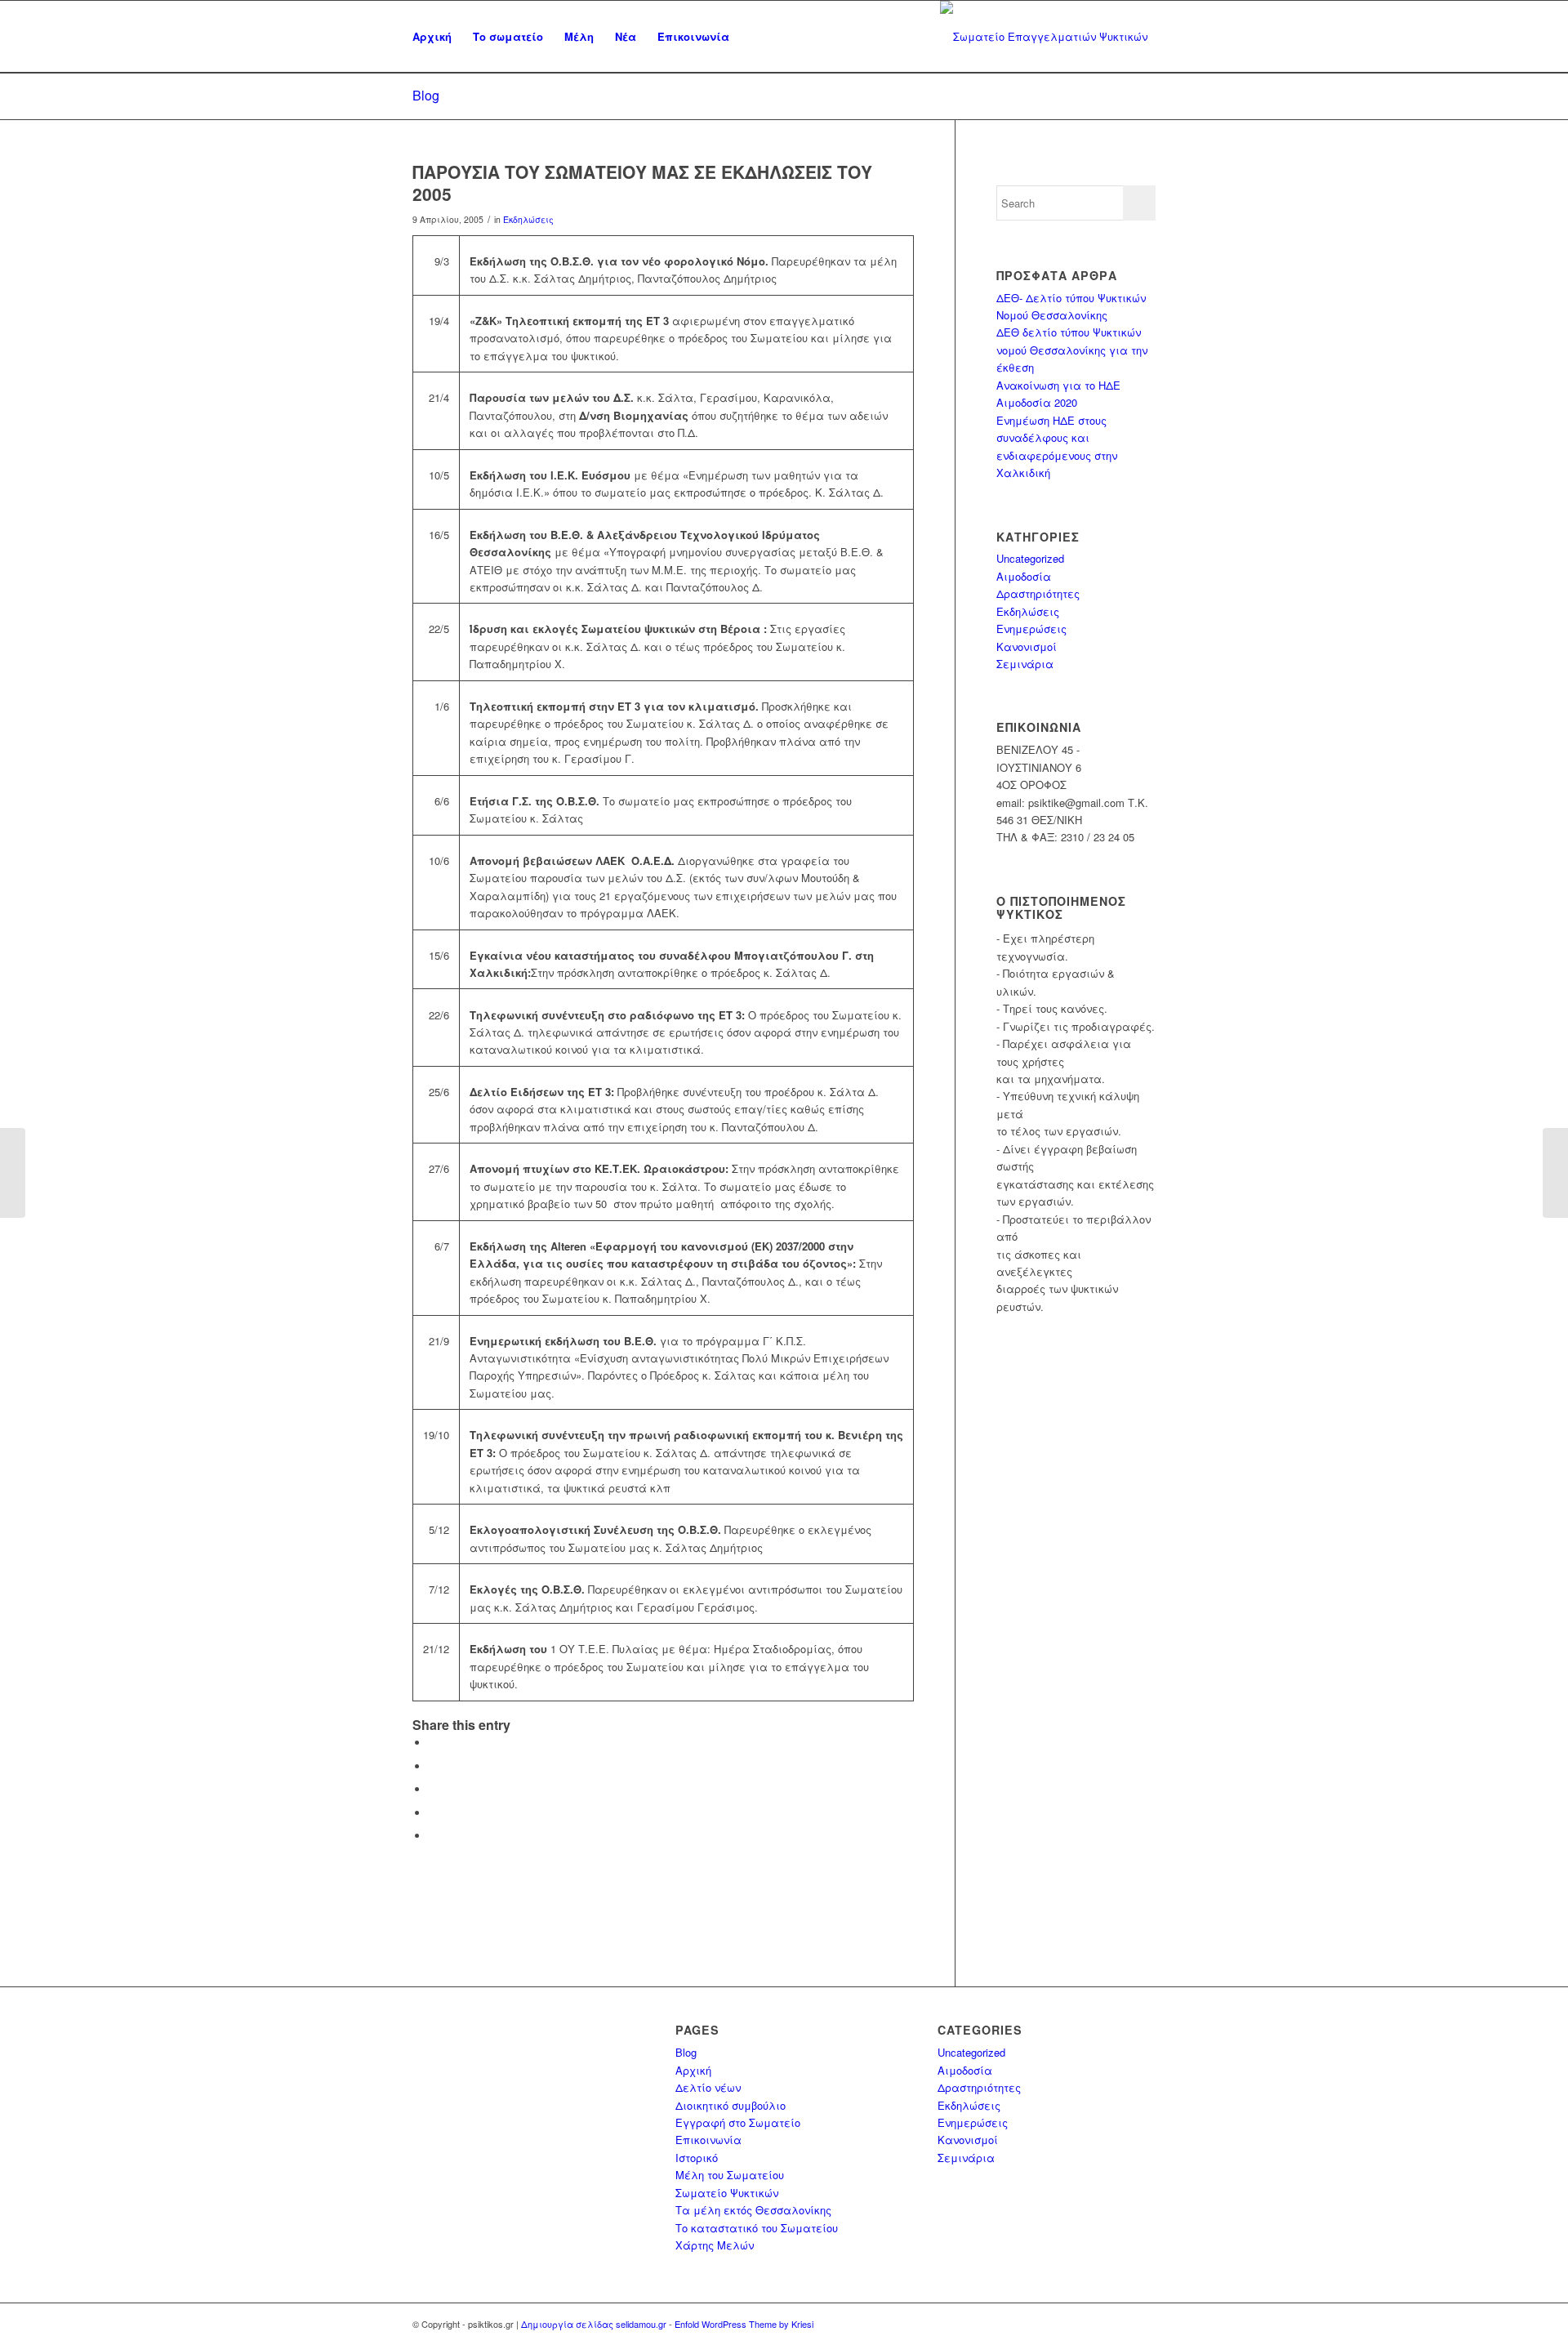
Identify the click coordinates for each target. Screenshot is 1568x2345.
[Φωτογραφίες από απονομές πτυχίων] (13, 1173)
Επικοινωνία (708, 2140)
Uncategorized (1030, 558)
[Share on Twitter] (433, 1766)
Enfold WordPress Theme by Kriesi (744, 2324)
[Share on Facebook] (433, 1743)
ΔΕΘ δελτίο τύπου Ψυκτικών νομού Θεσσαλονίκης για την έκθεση (1072, 350)
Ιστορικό (697, 2158)
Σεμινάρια (1025, 664)
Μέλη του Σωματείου (730, 2175)
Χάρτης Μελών (715, 2245)
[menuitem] (432, 37)
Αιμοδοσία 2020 (1037, 402)
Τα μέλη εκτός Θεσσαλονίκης (753, 2210)
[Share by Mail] (433, 1836)
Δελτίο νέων (708, 2087)
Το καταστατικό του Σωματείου (757, 2228)
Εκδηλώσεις (528, 219)
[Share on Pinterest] (433, 1789)
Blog (426, 95)
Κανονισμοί (1027, 646)
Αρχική (693, 2070)
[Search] (756, 37)
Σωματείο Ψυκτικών (727, 2193)
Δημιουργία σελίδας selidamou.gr (594, 2324)
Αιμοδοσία (1024, 576)
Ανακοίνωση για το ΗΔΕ (1058, 385)
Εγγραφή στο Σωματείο (738, 2122)
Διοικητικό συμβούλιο (731, 2105)
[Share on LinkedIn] (433, 1813)
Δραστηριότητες (1038, 593)
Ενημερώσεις (1031, 629)
